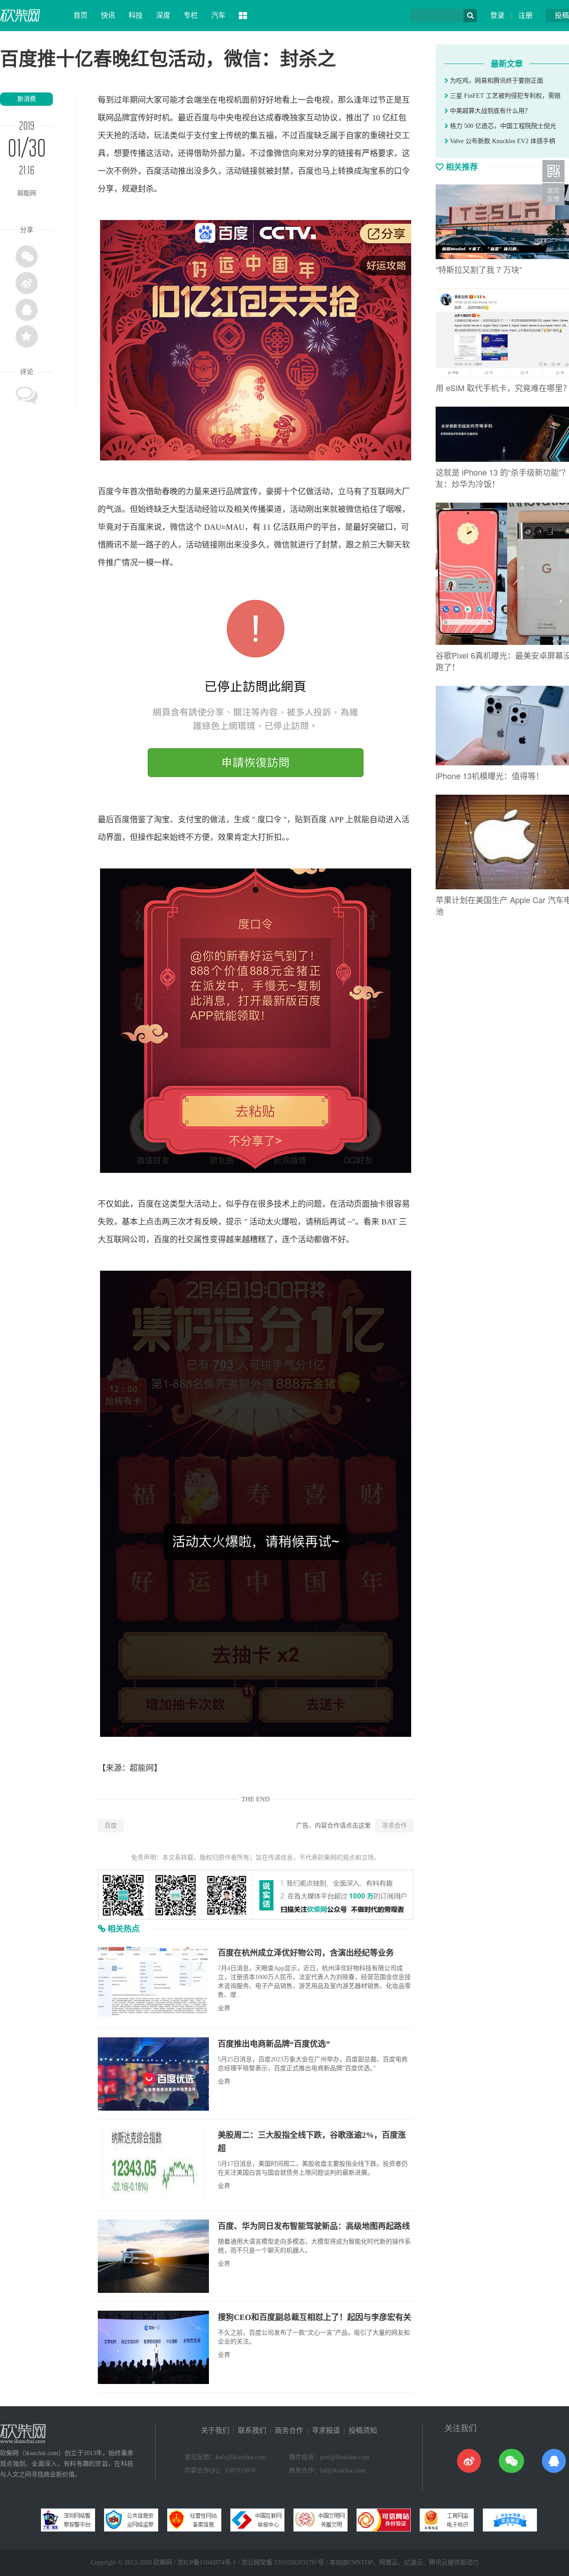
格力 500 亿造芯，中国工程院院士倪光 (502, 126)
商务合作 (289, 2430)
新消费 (27, 99)
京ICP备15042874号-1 (207, 2562)
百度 (111, 1826)
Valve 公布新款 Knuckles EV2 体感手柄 (502, 141)
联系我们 (252, 2430)
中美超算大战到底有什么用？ (489, 111)
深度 (163, 15)
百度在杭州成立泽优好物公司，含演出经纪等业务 (306, 1953)
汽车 (218, 15)
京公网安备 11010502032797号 (283, 2562)
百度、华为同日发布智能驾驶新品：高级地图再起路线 (314, 2226)
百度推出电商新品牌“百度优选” (274, 2044)
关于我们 (215, 2430)
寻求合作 (394, 1826)
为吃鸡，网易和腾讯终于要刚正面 (496, 81)
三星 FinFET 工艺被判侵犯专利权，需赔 (504, 96)
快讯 (108, 15)
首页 (80, 15)
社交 (394, 136)
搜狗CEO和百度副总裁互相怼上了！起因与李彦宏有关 (315, 2317)
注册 (525, 15)
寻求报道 (326, 2430)
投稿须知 (363, 2430)
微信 (282, 153)
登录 (497, 15)
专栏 (191, 15)
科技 (136, 15)
